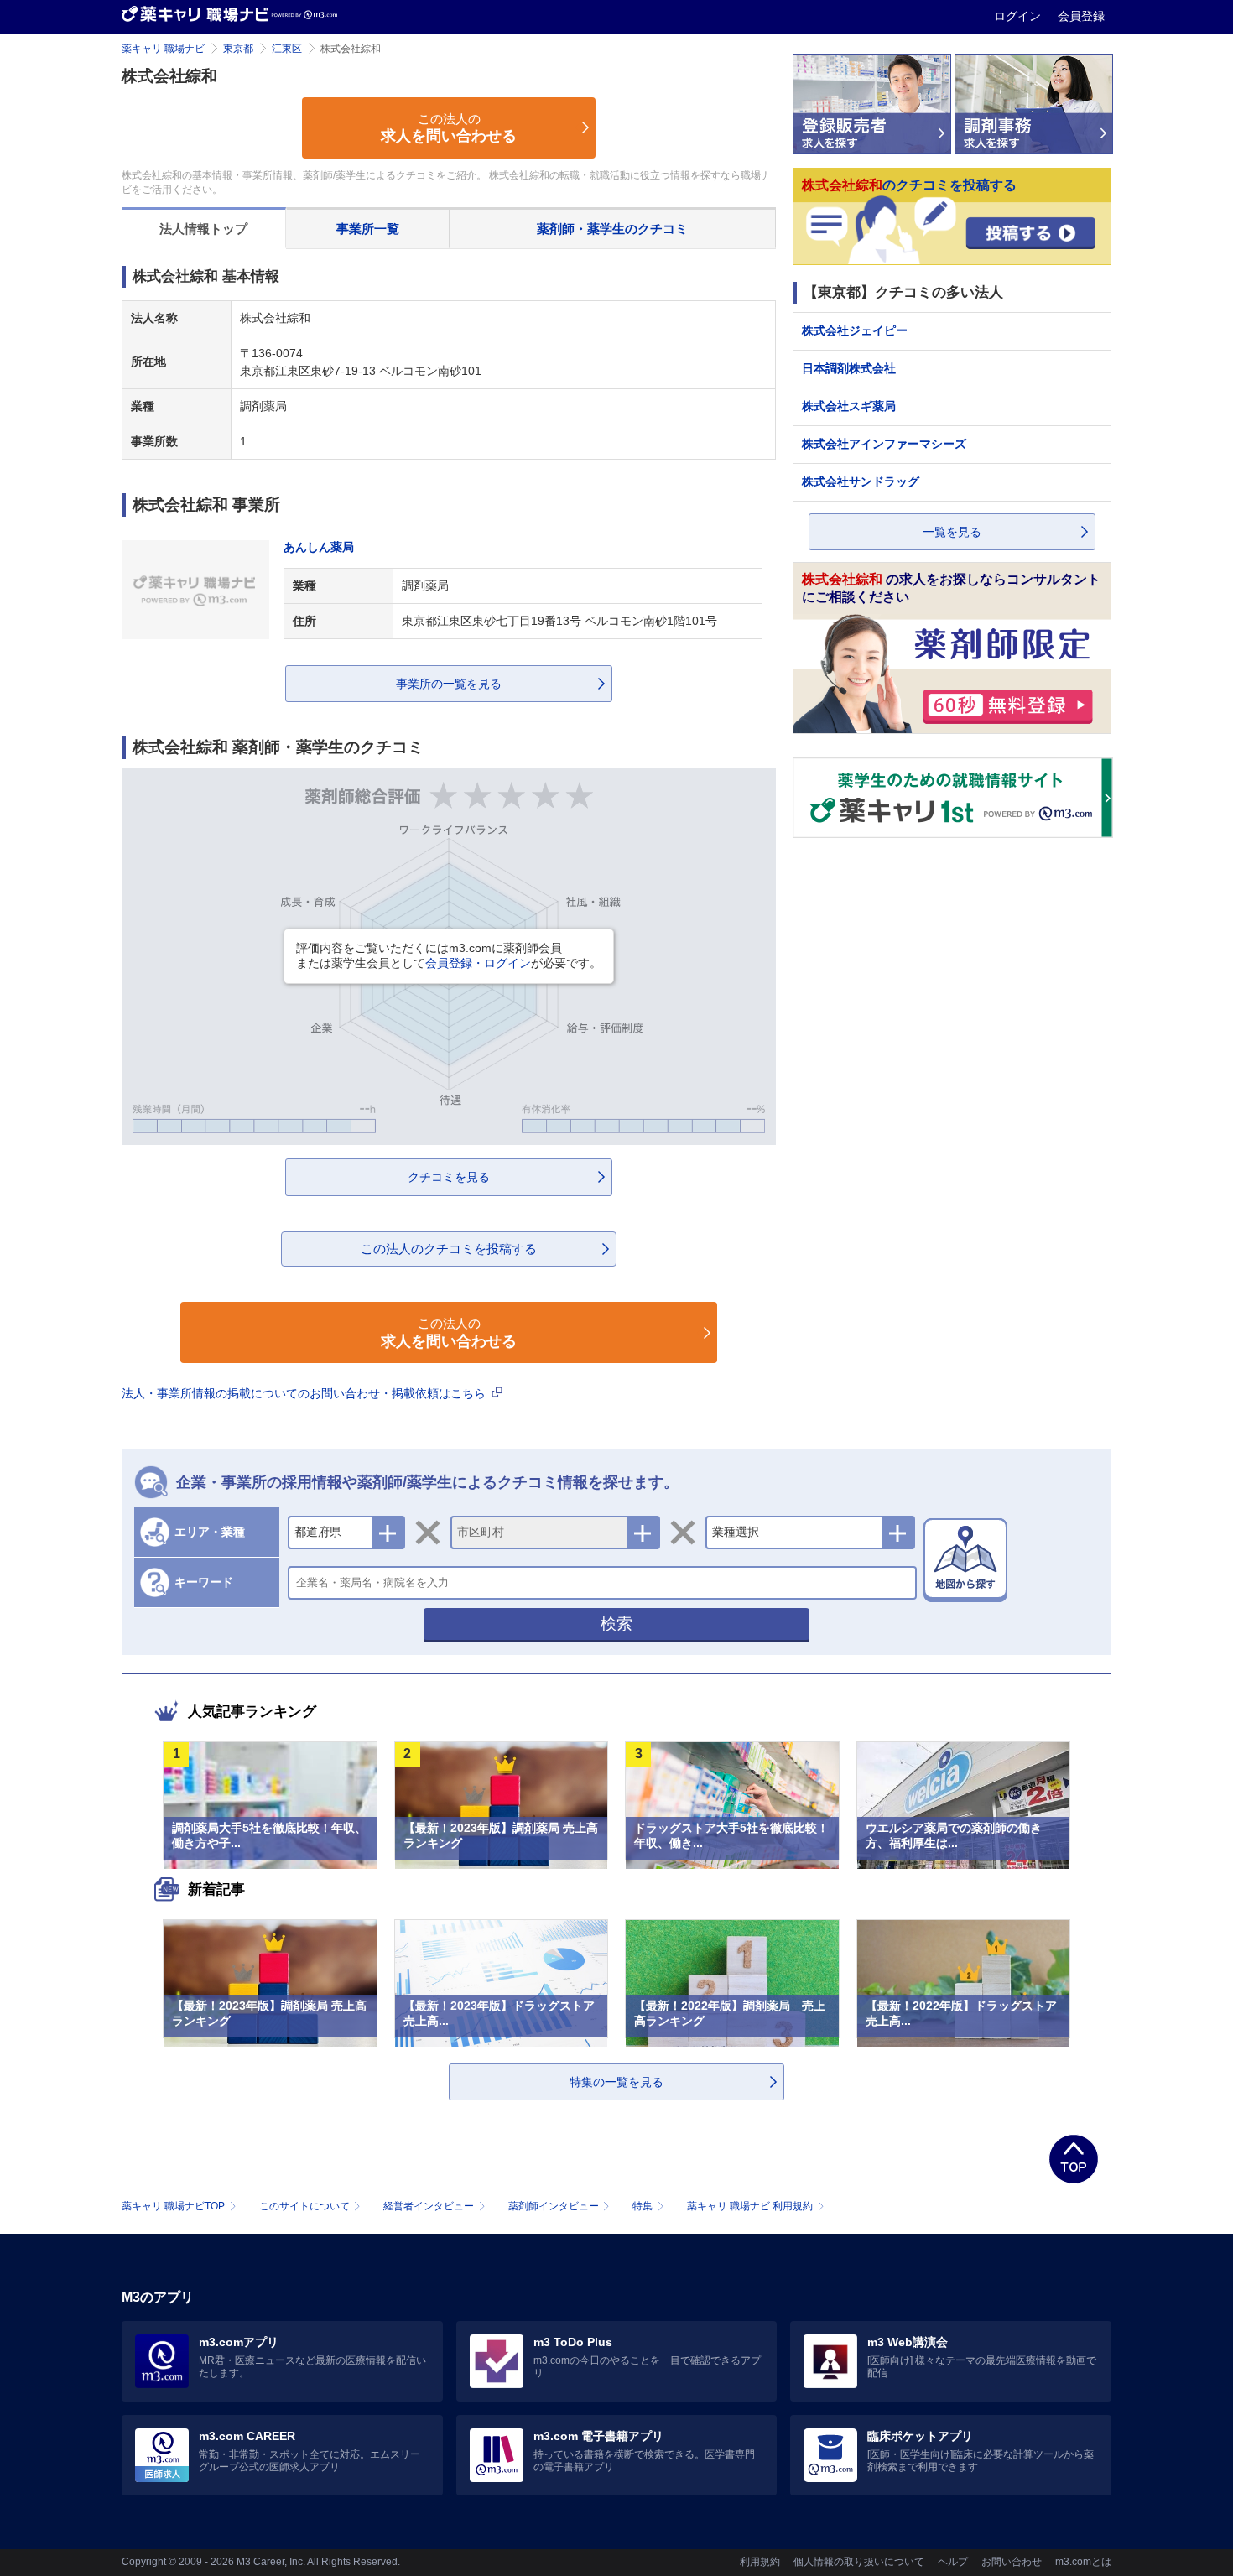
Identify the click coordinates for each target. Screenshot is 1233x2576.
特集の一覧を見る (616, 2082)
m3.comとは (1083, 2562)
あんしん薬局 (319, 547)
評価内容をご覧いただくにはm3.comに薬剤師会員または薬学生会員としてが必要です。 (449, 955)
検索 (616, 1624)
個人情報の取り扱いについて (859, 2562)
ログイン (1019, 16)
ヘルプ (953, 2562)
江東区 (287, 49)
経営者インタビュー (429, 2206)
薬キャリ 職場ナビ (163, 49)
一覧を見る (952, 532)
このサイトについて (304, 2206)
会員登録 (1081, 16)
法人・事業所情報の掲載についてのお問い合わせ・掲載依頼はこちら (305, 1393)
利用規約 (760, 2562)
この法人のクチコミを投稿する (449, 1249)
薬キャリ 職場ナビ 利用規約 (750, 2206)
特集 (643, 2206)
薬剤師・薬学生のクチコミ (612, 229)
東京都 (238, 49)
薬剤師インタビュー (554, 2206)
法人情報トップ (203, 229)
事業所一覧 (368, 229)
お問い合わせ (1012, 2562)
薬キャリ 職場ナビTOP (173, 2206)
